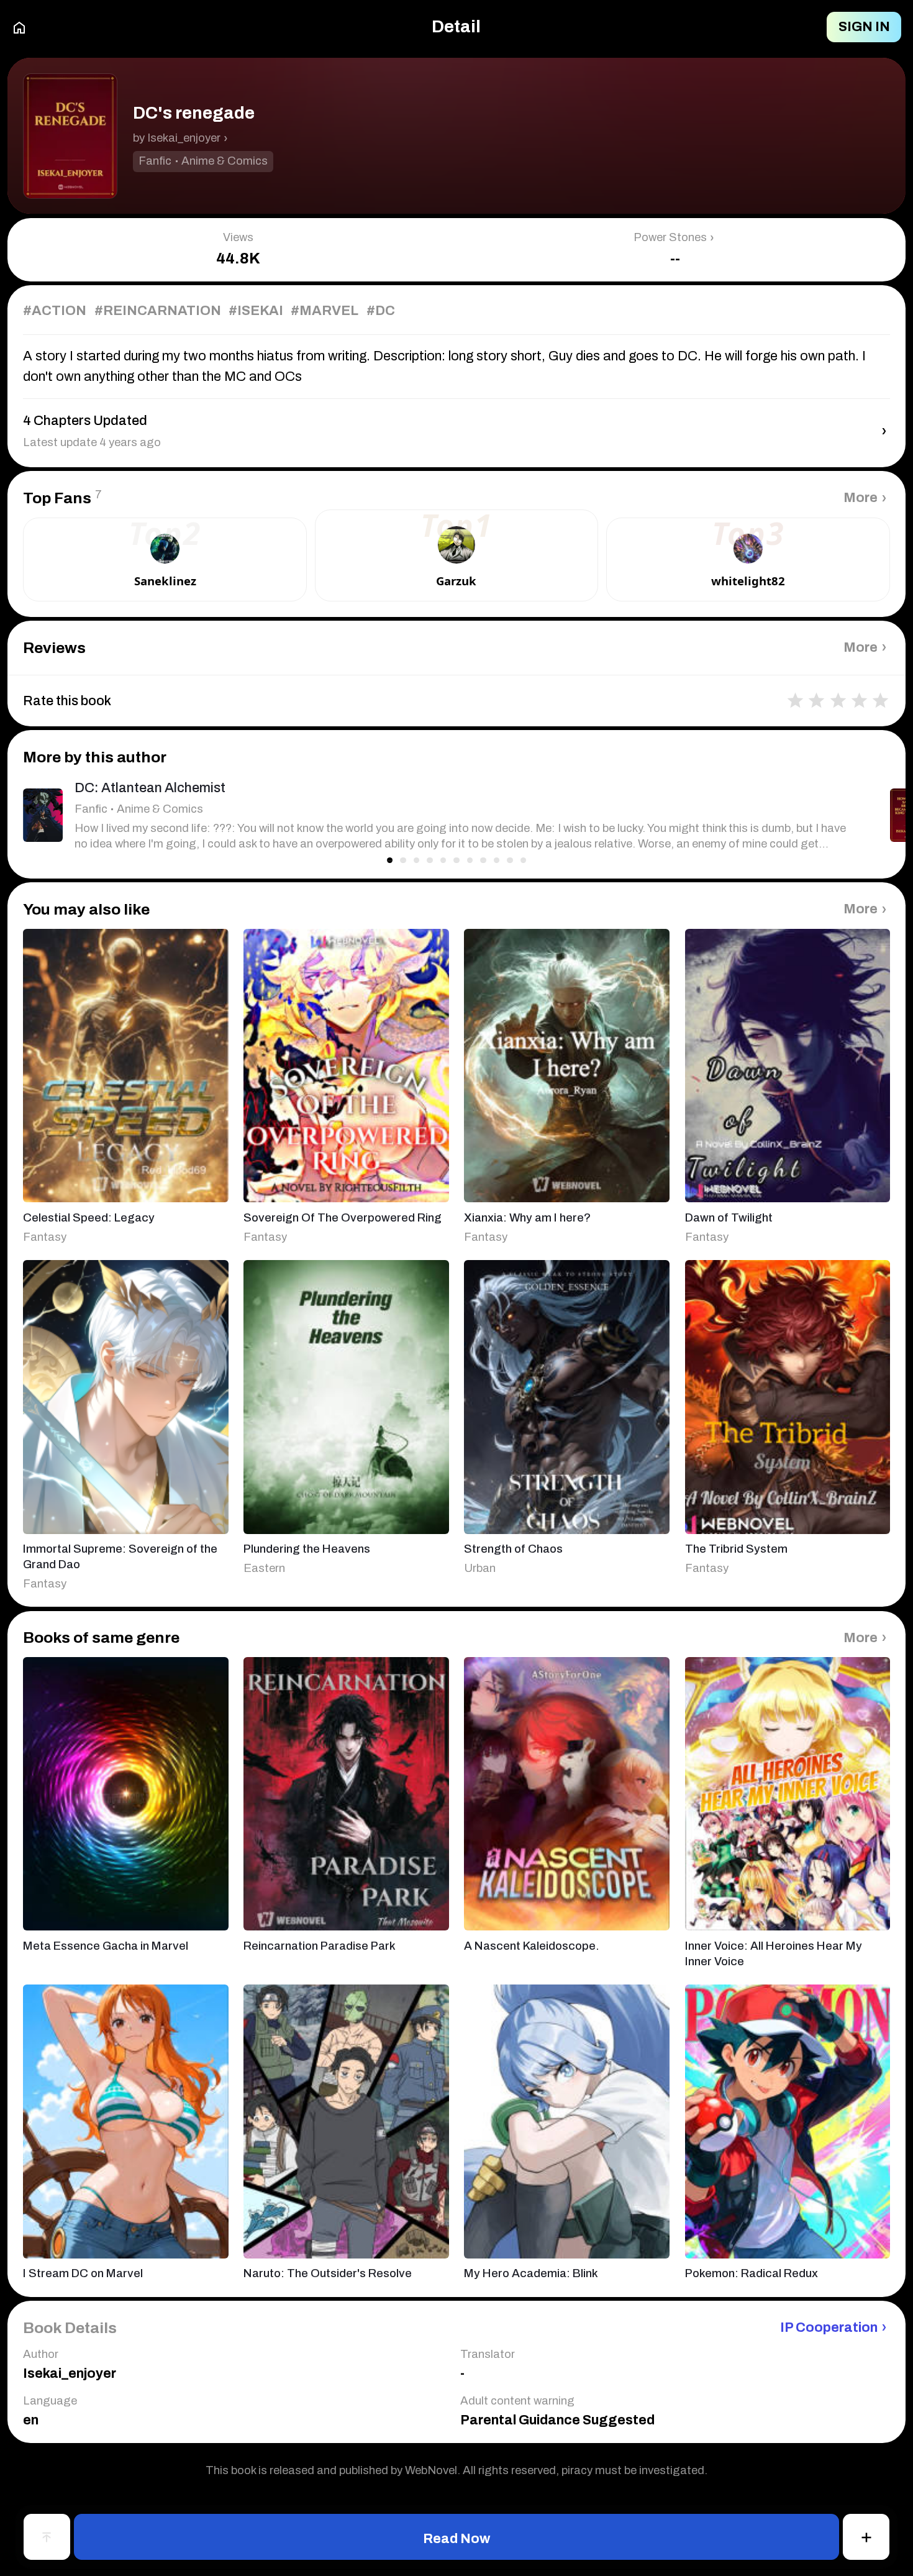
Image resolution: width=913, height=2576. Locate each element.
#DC (381, 311)
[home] (19, 27)
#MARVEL (325, 311)
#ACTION (55, 311)
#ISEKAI (256, 311)
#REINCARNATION (158, 311)
